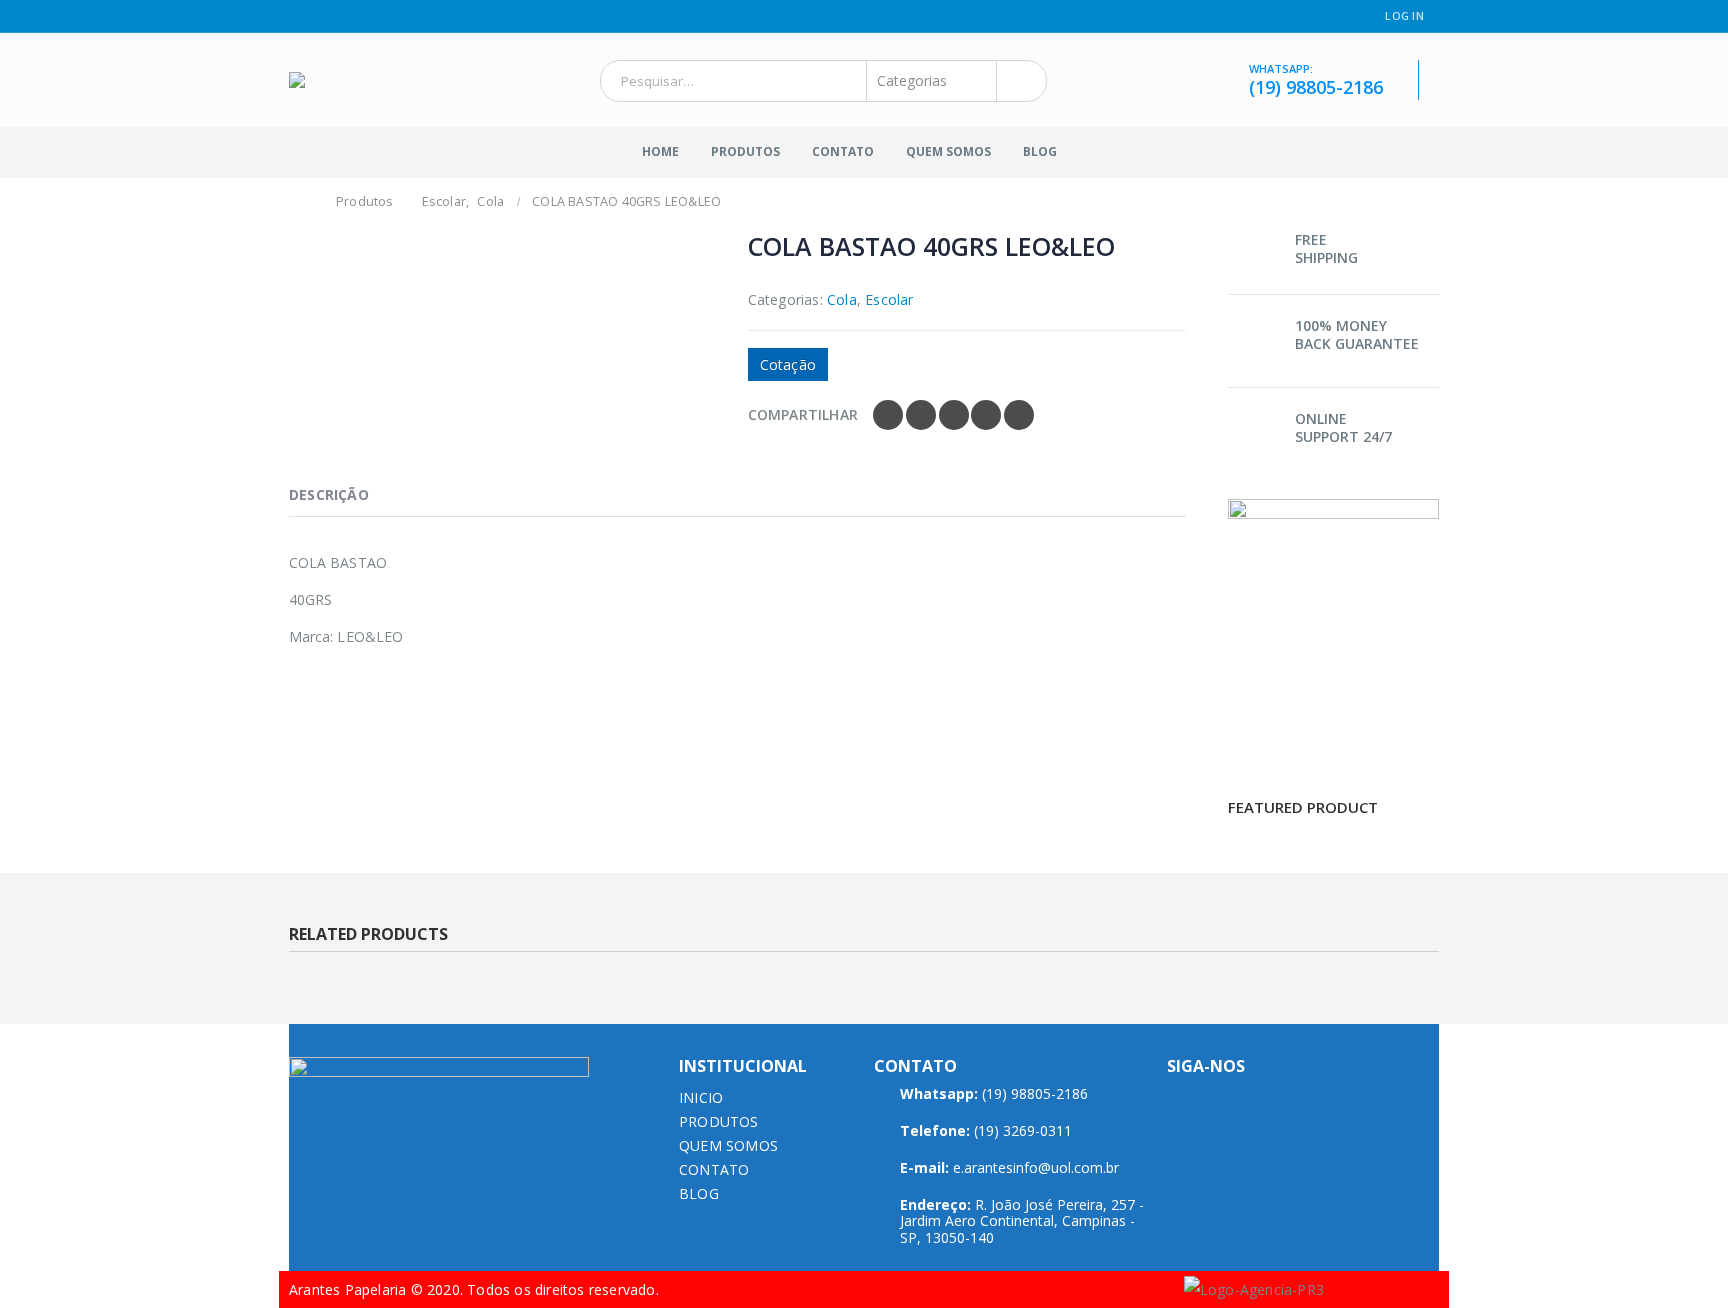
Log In (1404, 15)
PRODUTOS (719, 1121)
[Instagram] (321, 17)
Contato (843, 151)
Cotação (788, 364)
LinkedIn (954, 415)
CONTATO (714, 1169)
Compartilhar (803, 414)
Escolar (889, 299)
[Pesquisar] (1017, 81)
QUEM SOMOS (728, 1145)
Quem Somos (948, 151)
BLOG (699, 1193)
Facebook (888, 415)
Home (660, 151)
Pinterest (986, 415)
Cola (842, 299)
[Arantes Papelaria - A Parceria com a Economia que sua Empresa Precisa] (355, 80)
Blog (1040, 151)
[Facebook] (296, 17)
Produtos (745, 151)
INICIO (701, 1097)
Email (1019, 415)
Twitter (921, 415)
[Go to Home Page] (301, 202)
